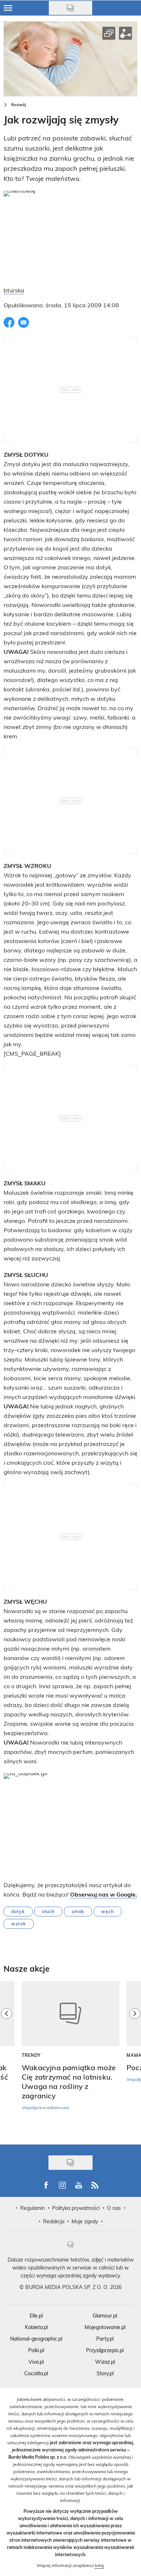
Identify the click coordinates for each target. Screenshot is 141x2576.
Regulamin (33, 2208)
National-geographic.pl (36, 2339)
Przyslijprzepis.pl (105, 2350)
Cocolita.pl (36, 2373)
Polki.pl (36, 2350)
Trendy (31, 2055)
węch (108, 1911)
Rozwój (19, 105)
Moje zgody (85, 2221)
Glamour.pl (105, 2316)
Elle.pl (36, 2316)
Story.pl (105, 2373)
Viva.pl (36, 2362)
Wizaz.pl (105, 2362)
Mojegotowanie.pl (105, 2327)
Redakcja (54, 2221)
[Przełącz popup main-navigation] (8, 8)
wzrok (19, 1924)
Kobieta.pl (36, 2327)
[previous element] (7, 2059)
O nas (114, 2208)
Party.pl (105, 2339)
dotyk (18, 1911)
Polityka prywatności (76, 2208)
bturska (14, 290)
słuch (48, 1911)
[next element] (135, 2059)
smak (78, 1911)
